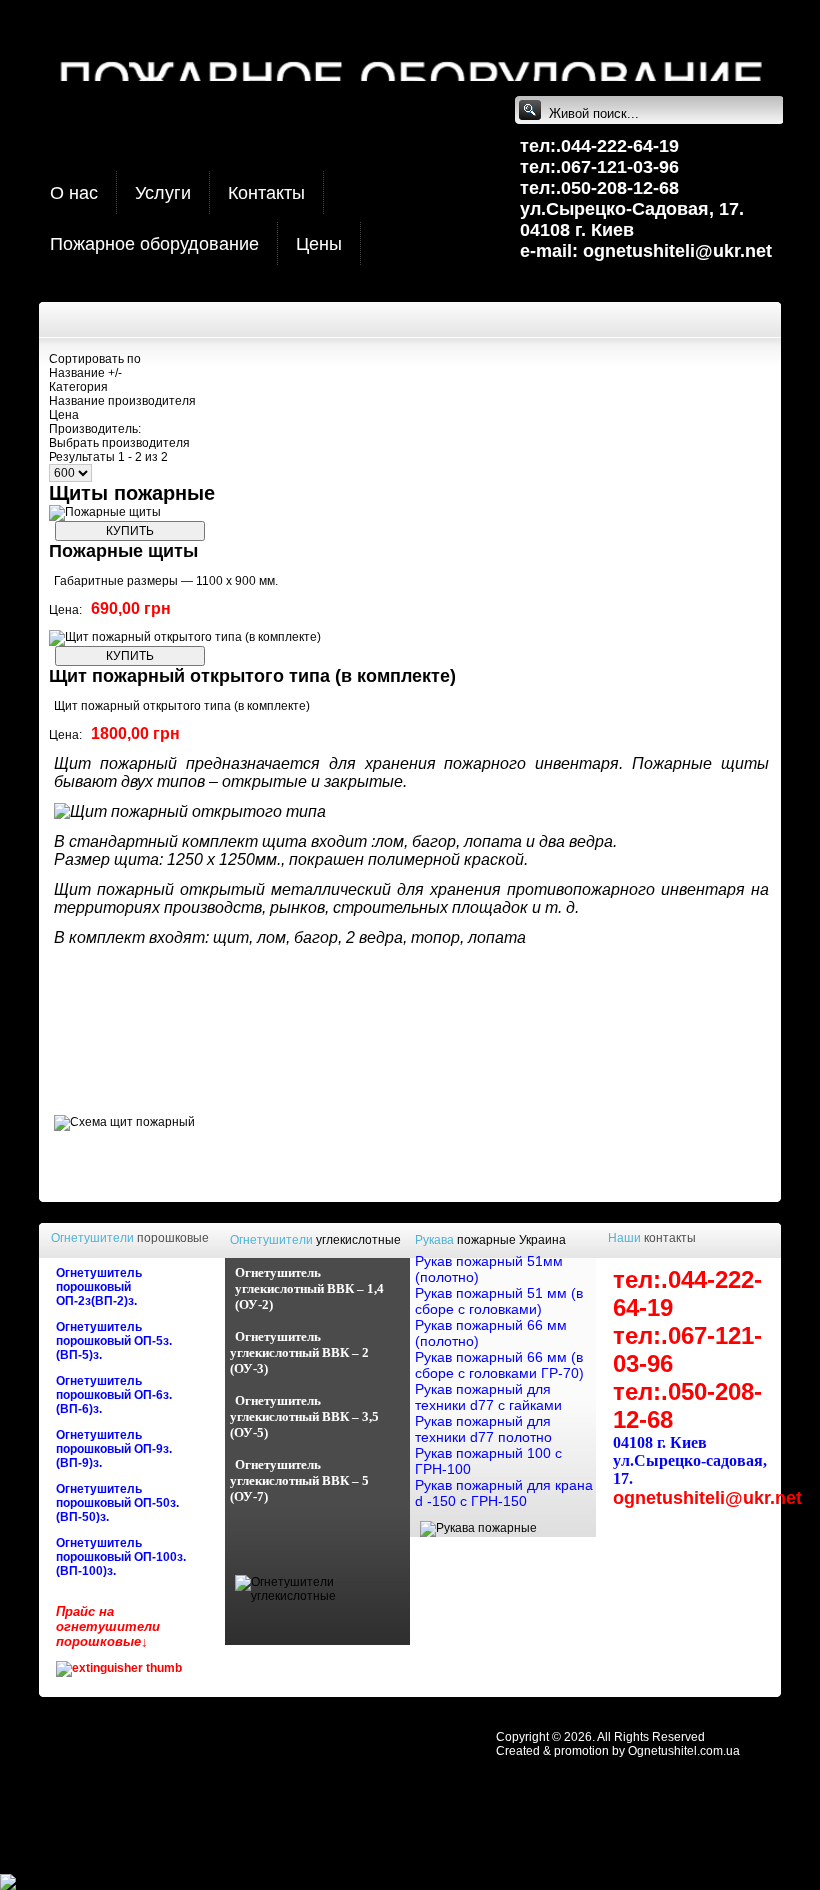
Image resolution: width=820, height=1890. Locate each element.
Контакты (266, 193)
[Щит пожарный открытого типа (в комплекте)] (185, 637)
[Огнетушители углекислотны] (323, 1596)
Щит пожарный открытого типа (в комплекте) (252, 676)
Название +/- (85, 373)
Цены (319, 244)
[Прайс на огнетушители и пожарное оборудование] (119, 1668)
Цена (64, 415)
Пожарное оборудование (154, 244)
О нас (74, 193)
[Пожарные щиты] (105, 512)
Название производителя (122, 401)
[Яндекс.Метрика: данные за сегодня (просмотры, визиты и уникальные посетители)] (54, 1882)
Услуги (163, 193)
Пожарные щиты (123, 551)
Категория (78, 387)
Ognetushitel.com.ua (684, 1751)
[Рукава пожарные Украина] (478, 1528)
